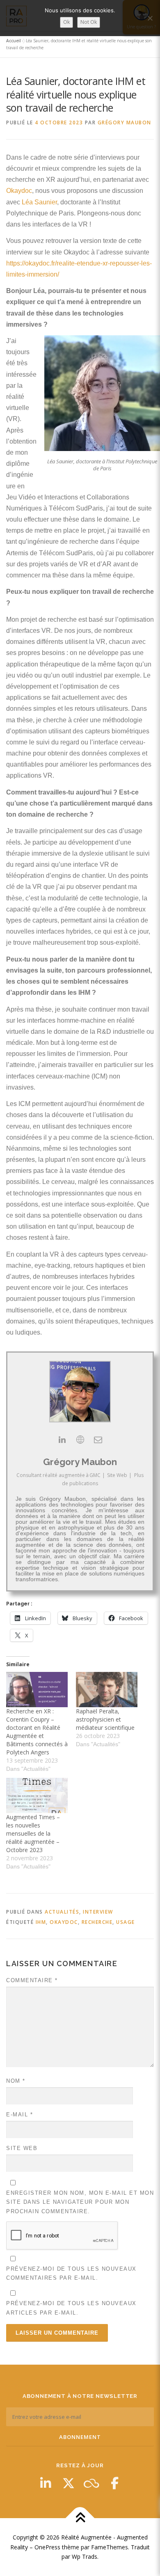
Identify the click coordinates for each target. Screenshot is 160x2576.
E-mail (19, 2115)
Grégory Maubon (125, 123)
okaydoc (64, 1922)
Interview (98, 1912)
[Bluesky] (91, 2483)
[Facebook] (114, 2483)
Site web (22, 2148)
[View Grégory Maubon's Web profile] (80, 1440)
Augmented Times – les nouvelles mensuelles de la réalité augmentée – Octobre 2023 (33, 1833)
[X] (69, 2483)
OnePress (47, 2547)
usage (126, 1922)
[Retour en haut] (80, 2518)
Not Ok (89, 22)
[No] (150, 18)
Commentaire (32, 1980)
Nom (16, 2081)
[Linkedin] (46, 2483)
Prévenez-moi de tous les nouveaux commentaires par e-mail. (71, 2273)
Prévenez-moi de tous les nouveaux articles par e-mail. (71, 2308)
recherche (97, 1922)
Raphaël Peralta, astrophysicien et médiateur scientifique (105, 1719)
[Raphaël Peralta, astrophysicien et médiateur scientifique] (107, 1690)
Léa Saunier (39, 202)
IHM (41, 1922)
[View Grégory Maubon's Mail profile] (98, 1440)
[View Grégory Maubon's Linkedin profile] (62, 1440)
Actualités (62, 1912)
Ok (66, 22)
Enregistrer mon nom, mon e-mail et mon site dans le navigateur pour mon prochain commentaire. (80, 2202)
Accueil (14, 41)
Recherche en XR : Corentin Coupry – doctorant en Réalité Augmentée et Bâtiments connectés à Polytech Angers (37, 1732)
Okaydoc (19, 191)
